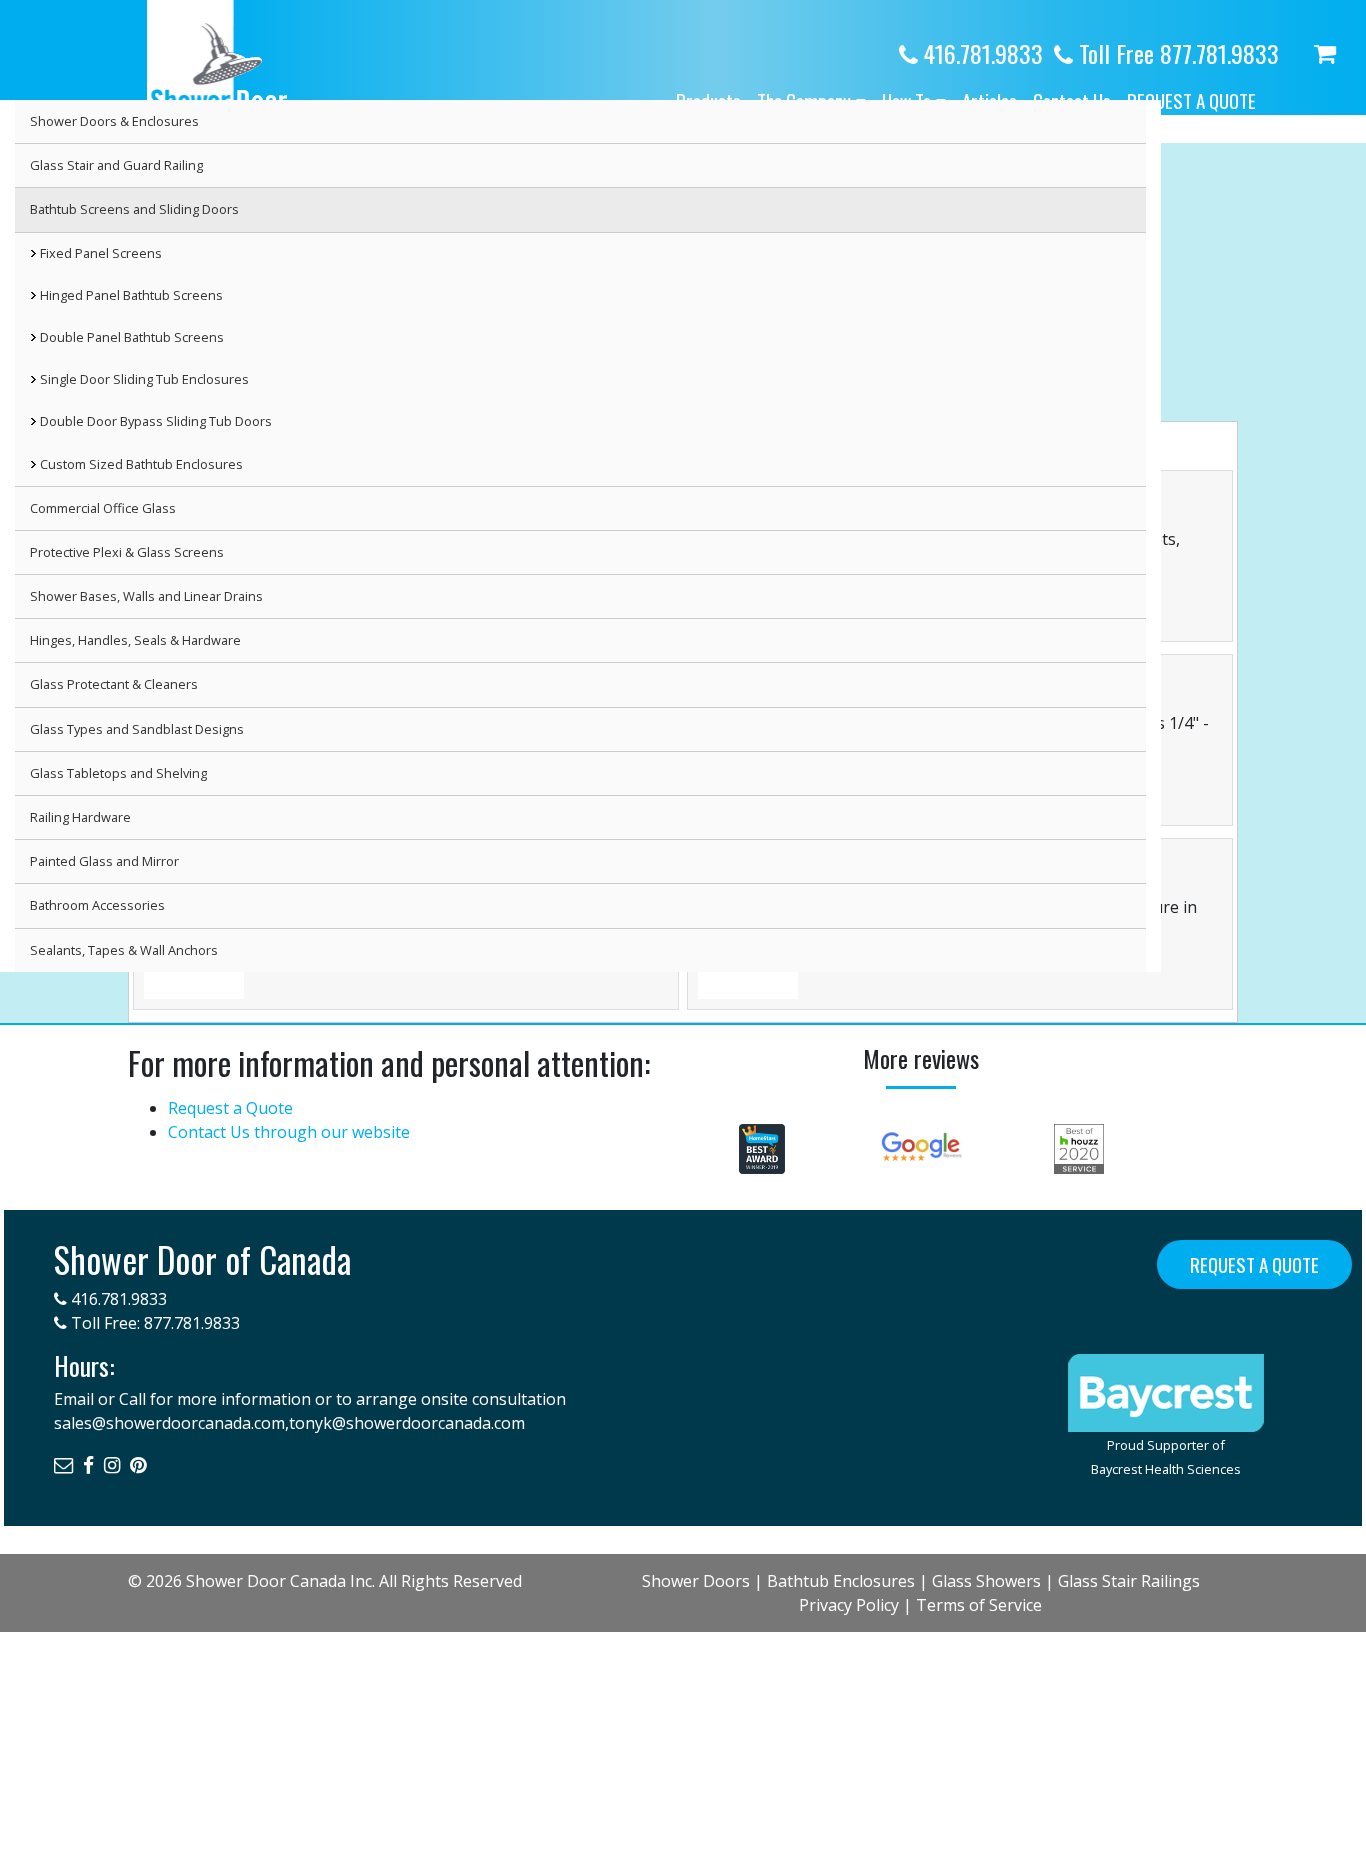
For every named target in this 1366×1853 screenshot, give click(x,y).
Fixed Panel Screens (101, 253)
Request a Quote (1191, 100)
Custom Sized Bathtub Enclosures (141, 464)
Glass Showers (986, 1581)
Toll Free (1176, 53)
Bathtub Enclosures (841, 1581)
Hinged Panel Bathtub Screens (131, 295)
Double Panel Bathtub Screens (132, 337)
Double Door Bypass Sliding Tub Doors (156, 421)
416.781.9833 (980, 53)
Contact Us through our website (289, 1132)
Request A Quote (1254, 1264)
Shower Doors (696, 1581)
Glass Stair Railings (1129, 1581)
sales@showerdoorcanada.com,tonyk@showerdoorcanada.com (289, 1423)
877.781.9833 (192, 1323)
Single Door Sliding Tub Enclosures (144, 379)
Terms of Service (979, 1605)
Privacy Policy (849, 1605)
